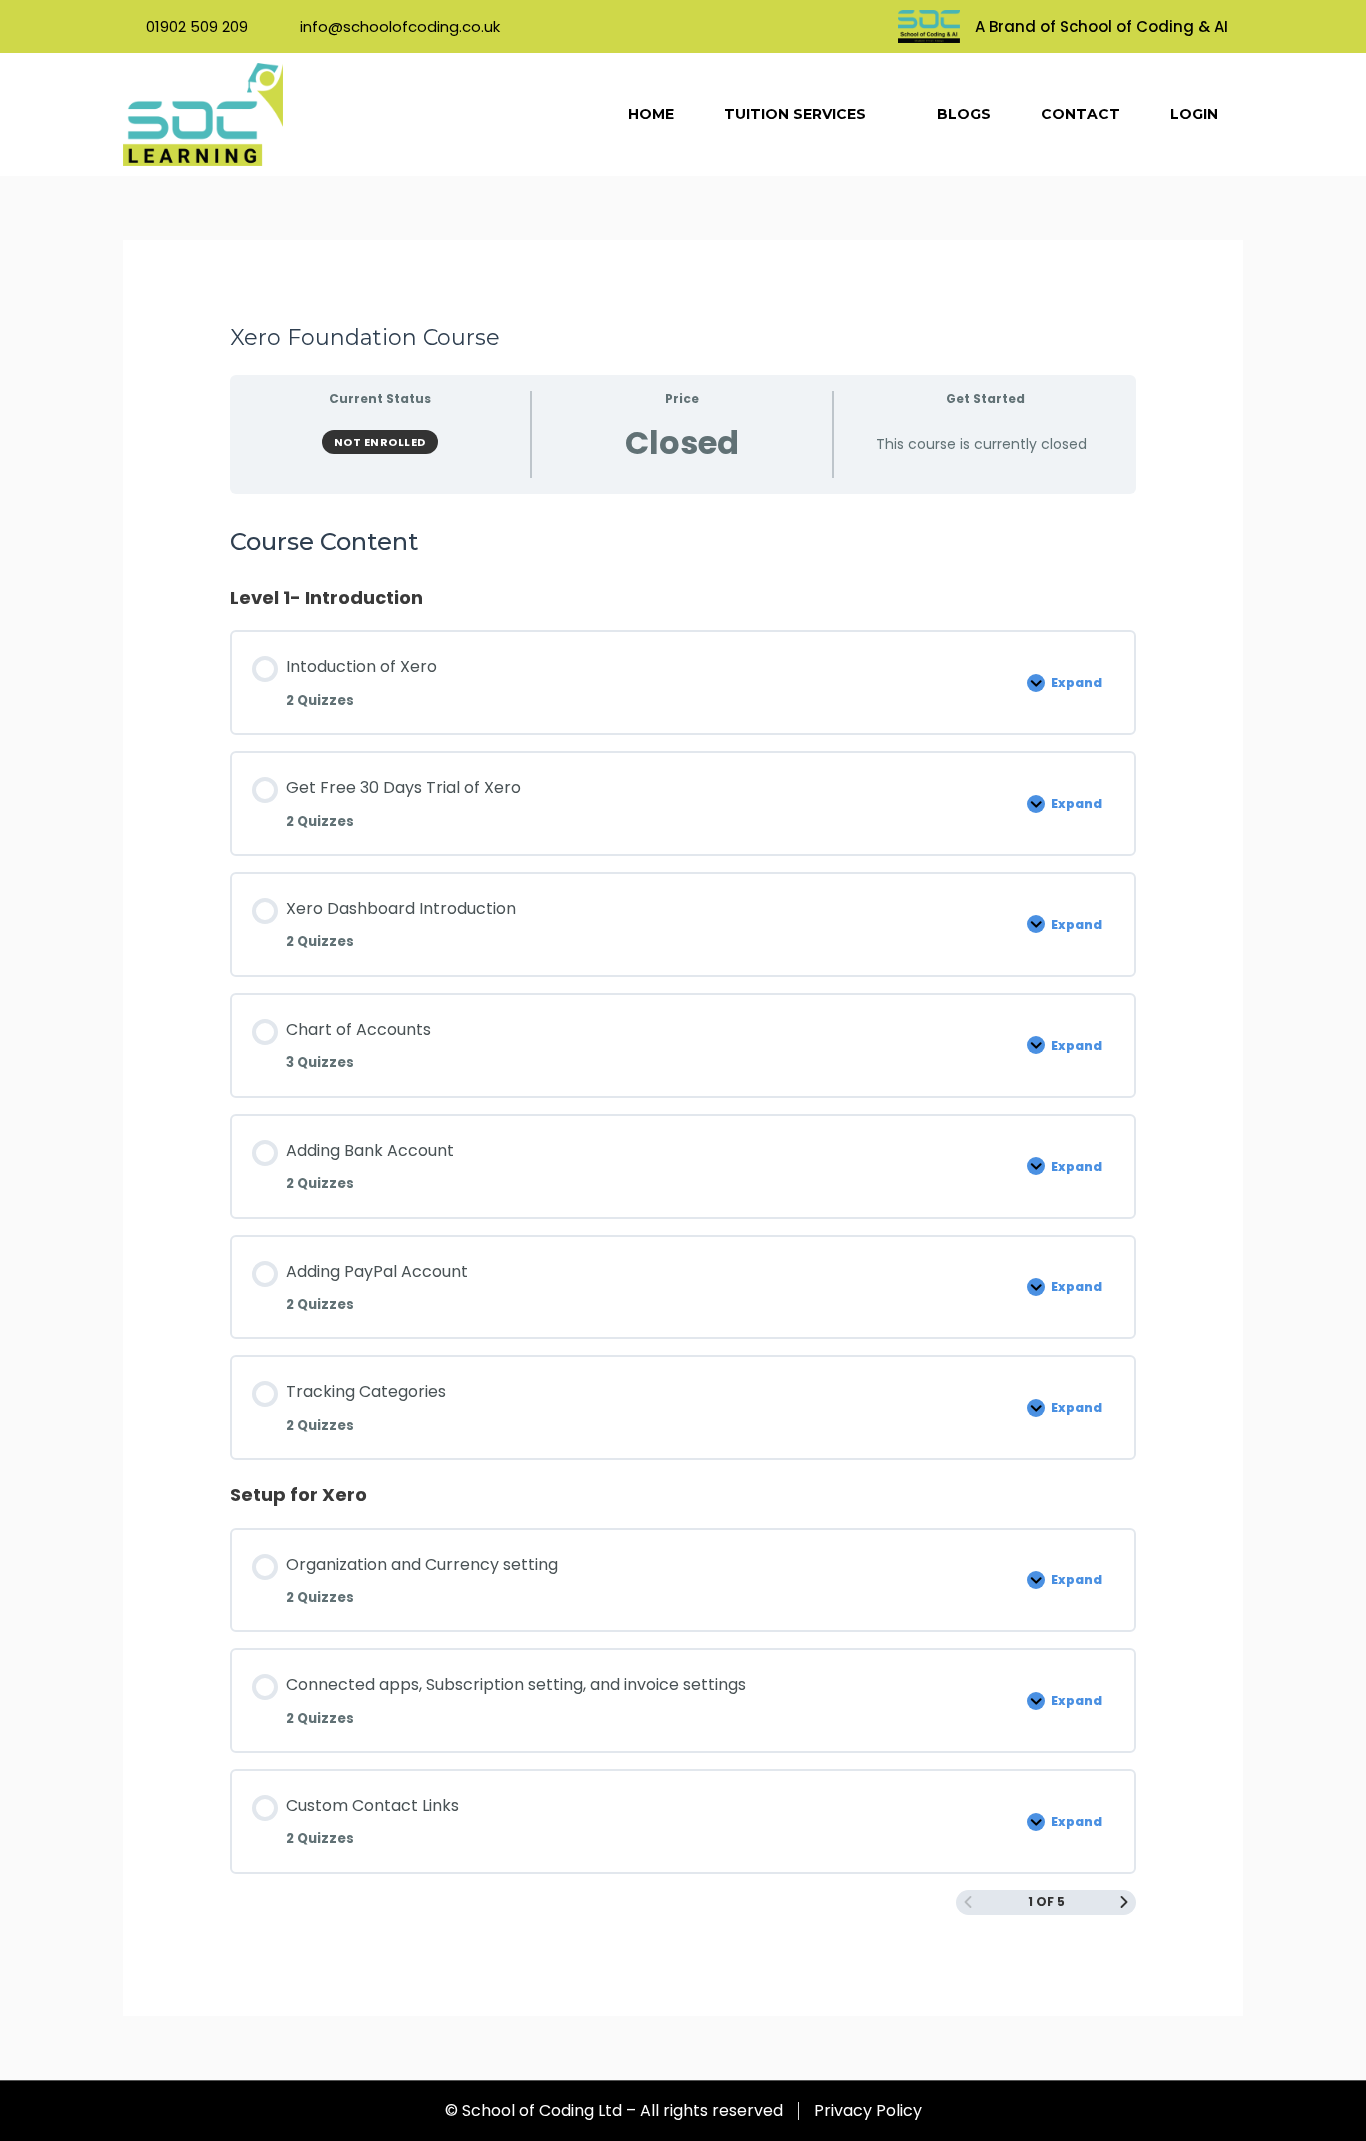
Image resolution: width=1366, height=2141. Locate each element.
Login (1194, 114)
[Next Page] (1124, 1902)
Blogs (964, 114)
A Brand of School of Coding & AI (1101, 26)
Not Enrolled (380, 442)
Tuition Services (795, 114)
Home (651, 114)
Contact (1080, 114)
